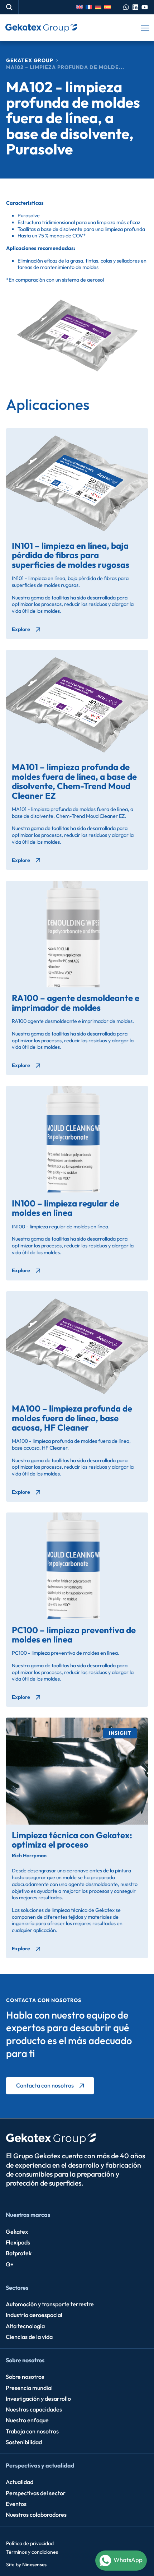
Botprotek (19, 2253)
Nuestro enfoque (27, 2420)
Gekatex (17, 2232)
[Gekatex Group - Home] (41, 28)
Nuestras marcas (28, 2215)
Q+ (10, 2264)
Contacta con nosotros (45, 2085)
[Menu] (145, 28)
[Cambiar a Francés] (90, 7)
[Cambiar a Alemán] (100, 7)
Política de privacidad (30, 2543)
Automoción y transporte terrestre (50, 2304)
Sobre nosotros (25, 2360)
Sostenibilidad (24, 2442)
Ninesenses (34, 2565)
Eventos (16, 2504)
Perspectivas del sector (36, 2493)
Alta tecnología (25, 2326)
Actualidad (20, 2482)
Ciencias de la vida (29, 2337)
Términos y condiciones (32, 2552)
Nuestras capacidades (34, 2409)
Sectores (17, 2288)
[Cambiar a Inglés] (81, 7)
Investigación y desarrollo (38, 2399)
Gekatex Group (30, 60)
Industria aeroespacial (34, 2315)
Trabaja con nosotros (32, 2431)
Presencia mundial (29, 2388)
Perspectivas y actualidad (40, 2465)
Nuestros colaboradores (36, 2515)
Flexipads (18, 2242)
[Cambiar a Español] (109, 7)
